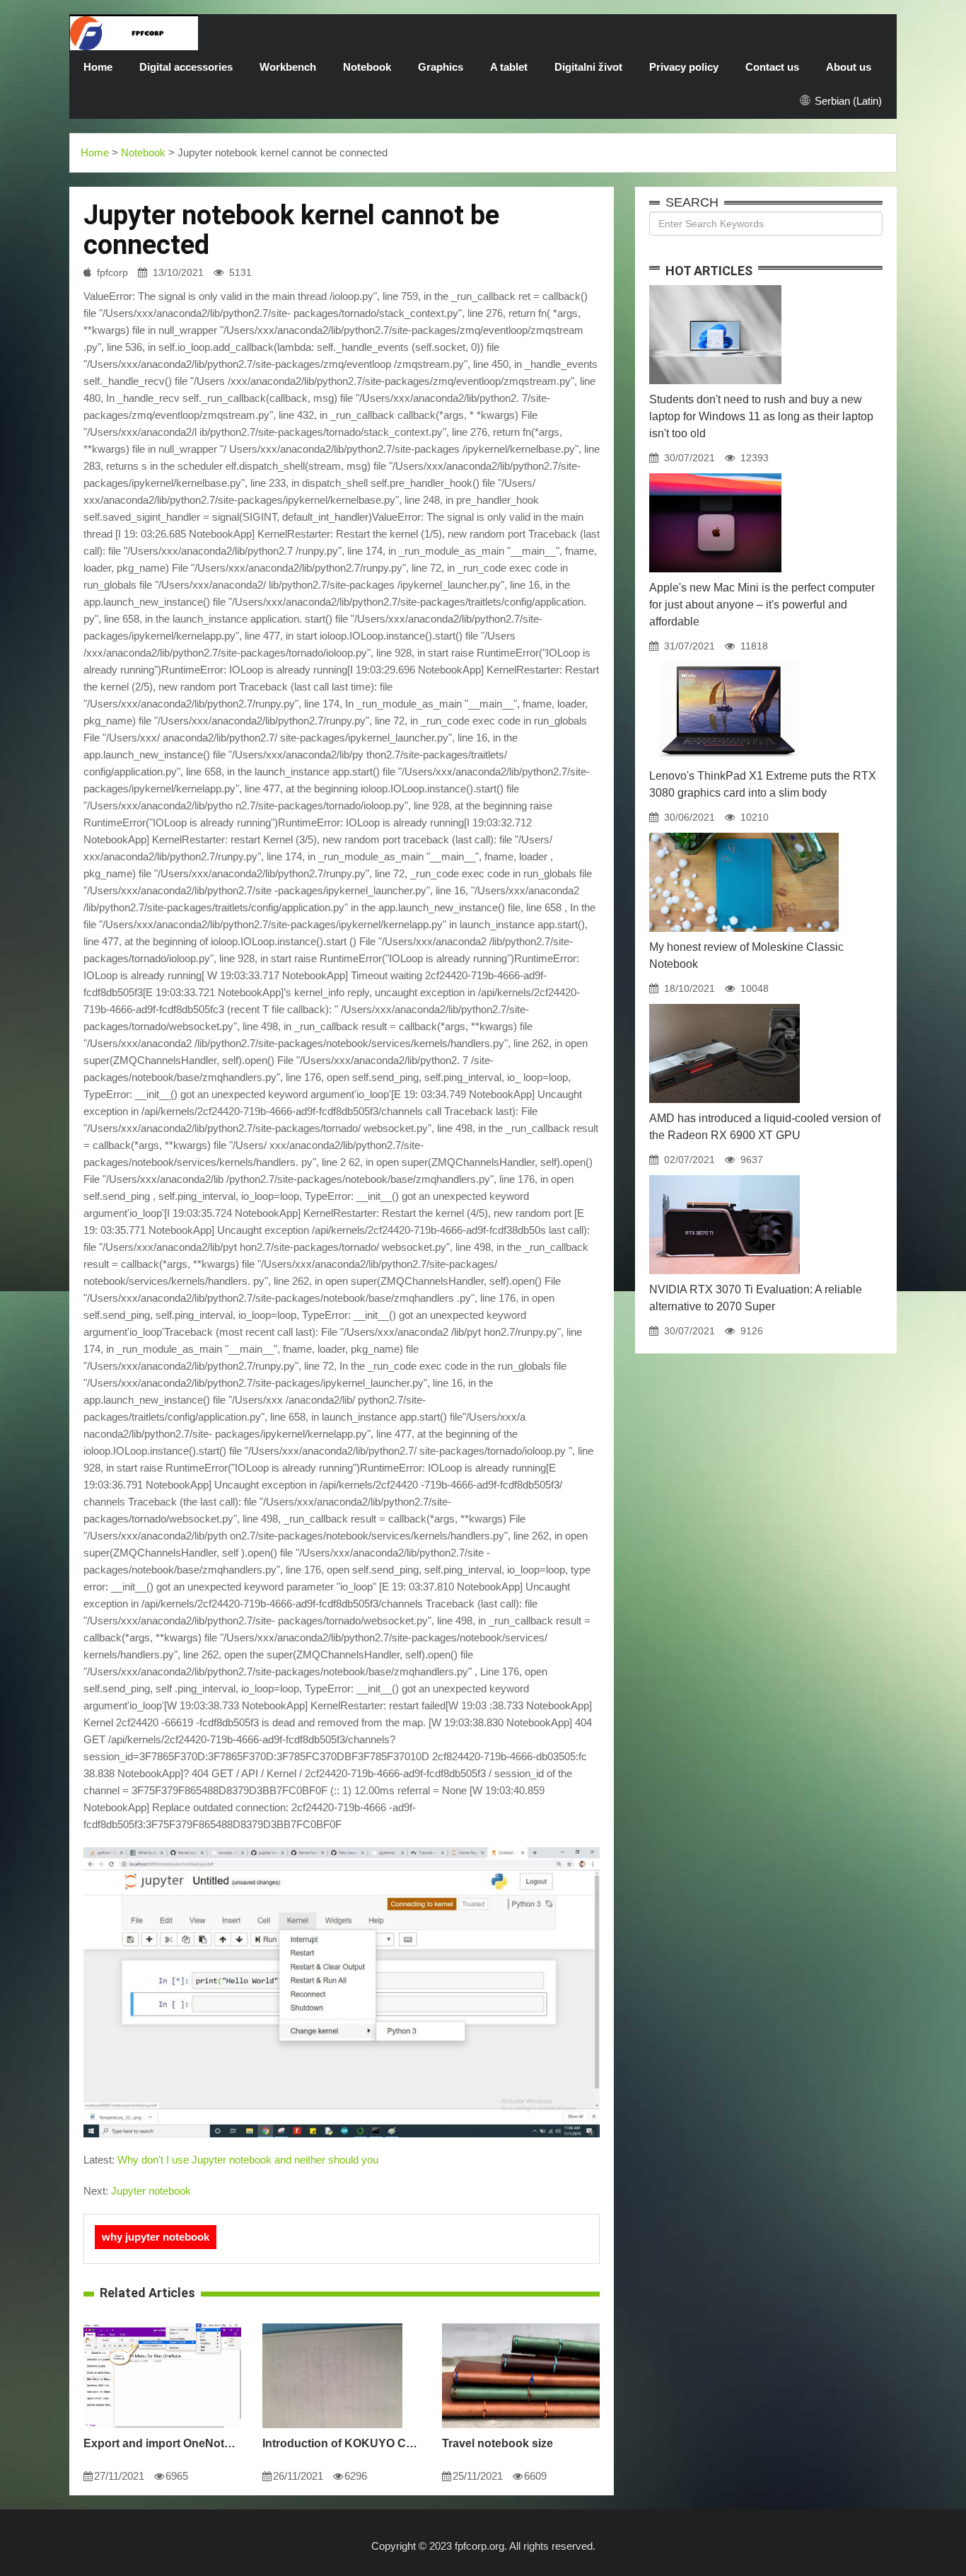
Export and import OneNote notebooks (162, 2443)
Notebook (367, 67)
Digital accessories (186, 67)
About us (849, 67)
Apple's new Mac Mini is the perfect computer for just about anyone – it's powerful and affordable (762, 605)
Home (98, 67)
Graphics (441, 67)
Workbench (288, 67)
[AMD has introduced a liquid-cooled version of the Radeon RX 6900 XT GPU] (724, 1004)
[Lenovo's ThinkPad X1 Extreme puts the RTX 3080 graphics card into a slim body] (728, 662)
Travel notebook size (497, 2443)
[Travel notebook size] (521, 2323)
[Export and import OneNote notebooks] (162, 2323)
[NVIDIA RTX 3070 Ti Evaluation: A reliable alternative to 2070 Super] (724, 1175)
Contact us (772, 67)
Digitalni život (588, 67)
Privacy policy (684, 67)
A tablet (509, 67)
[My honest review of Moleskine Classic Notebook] (744, 833)
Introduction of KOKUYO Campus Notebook (341, 2443)
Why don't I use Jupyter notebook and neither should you (248, 2160)
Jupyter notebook (151, 2191)
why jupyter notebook (156, 2237)
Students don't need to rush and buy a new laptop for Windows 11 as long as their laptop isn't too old (761, 416)
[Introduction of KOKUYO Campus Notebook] (332, 2323)
